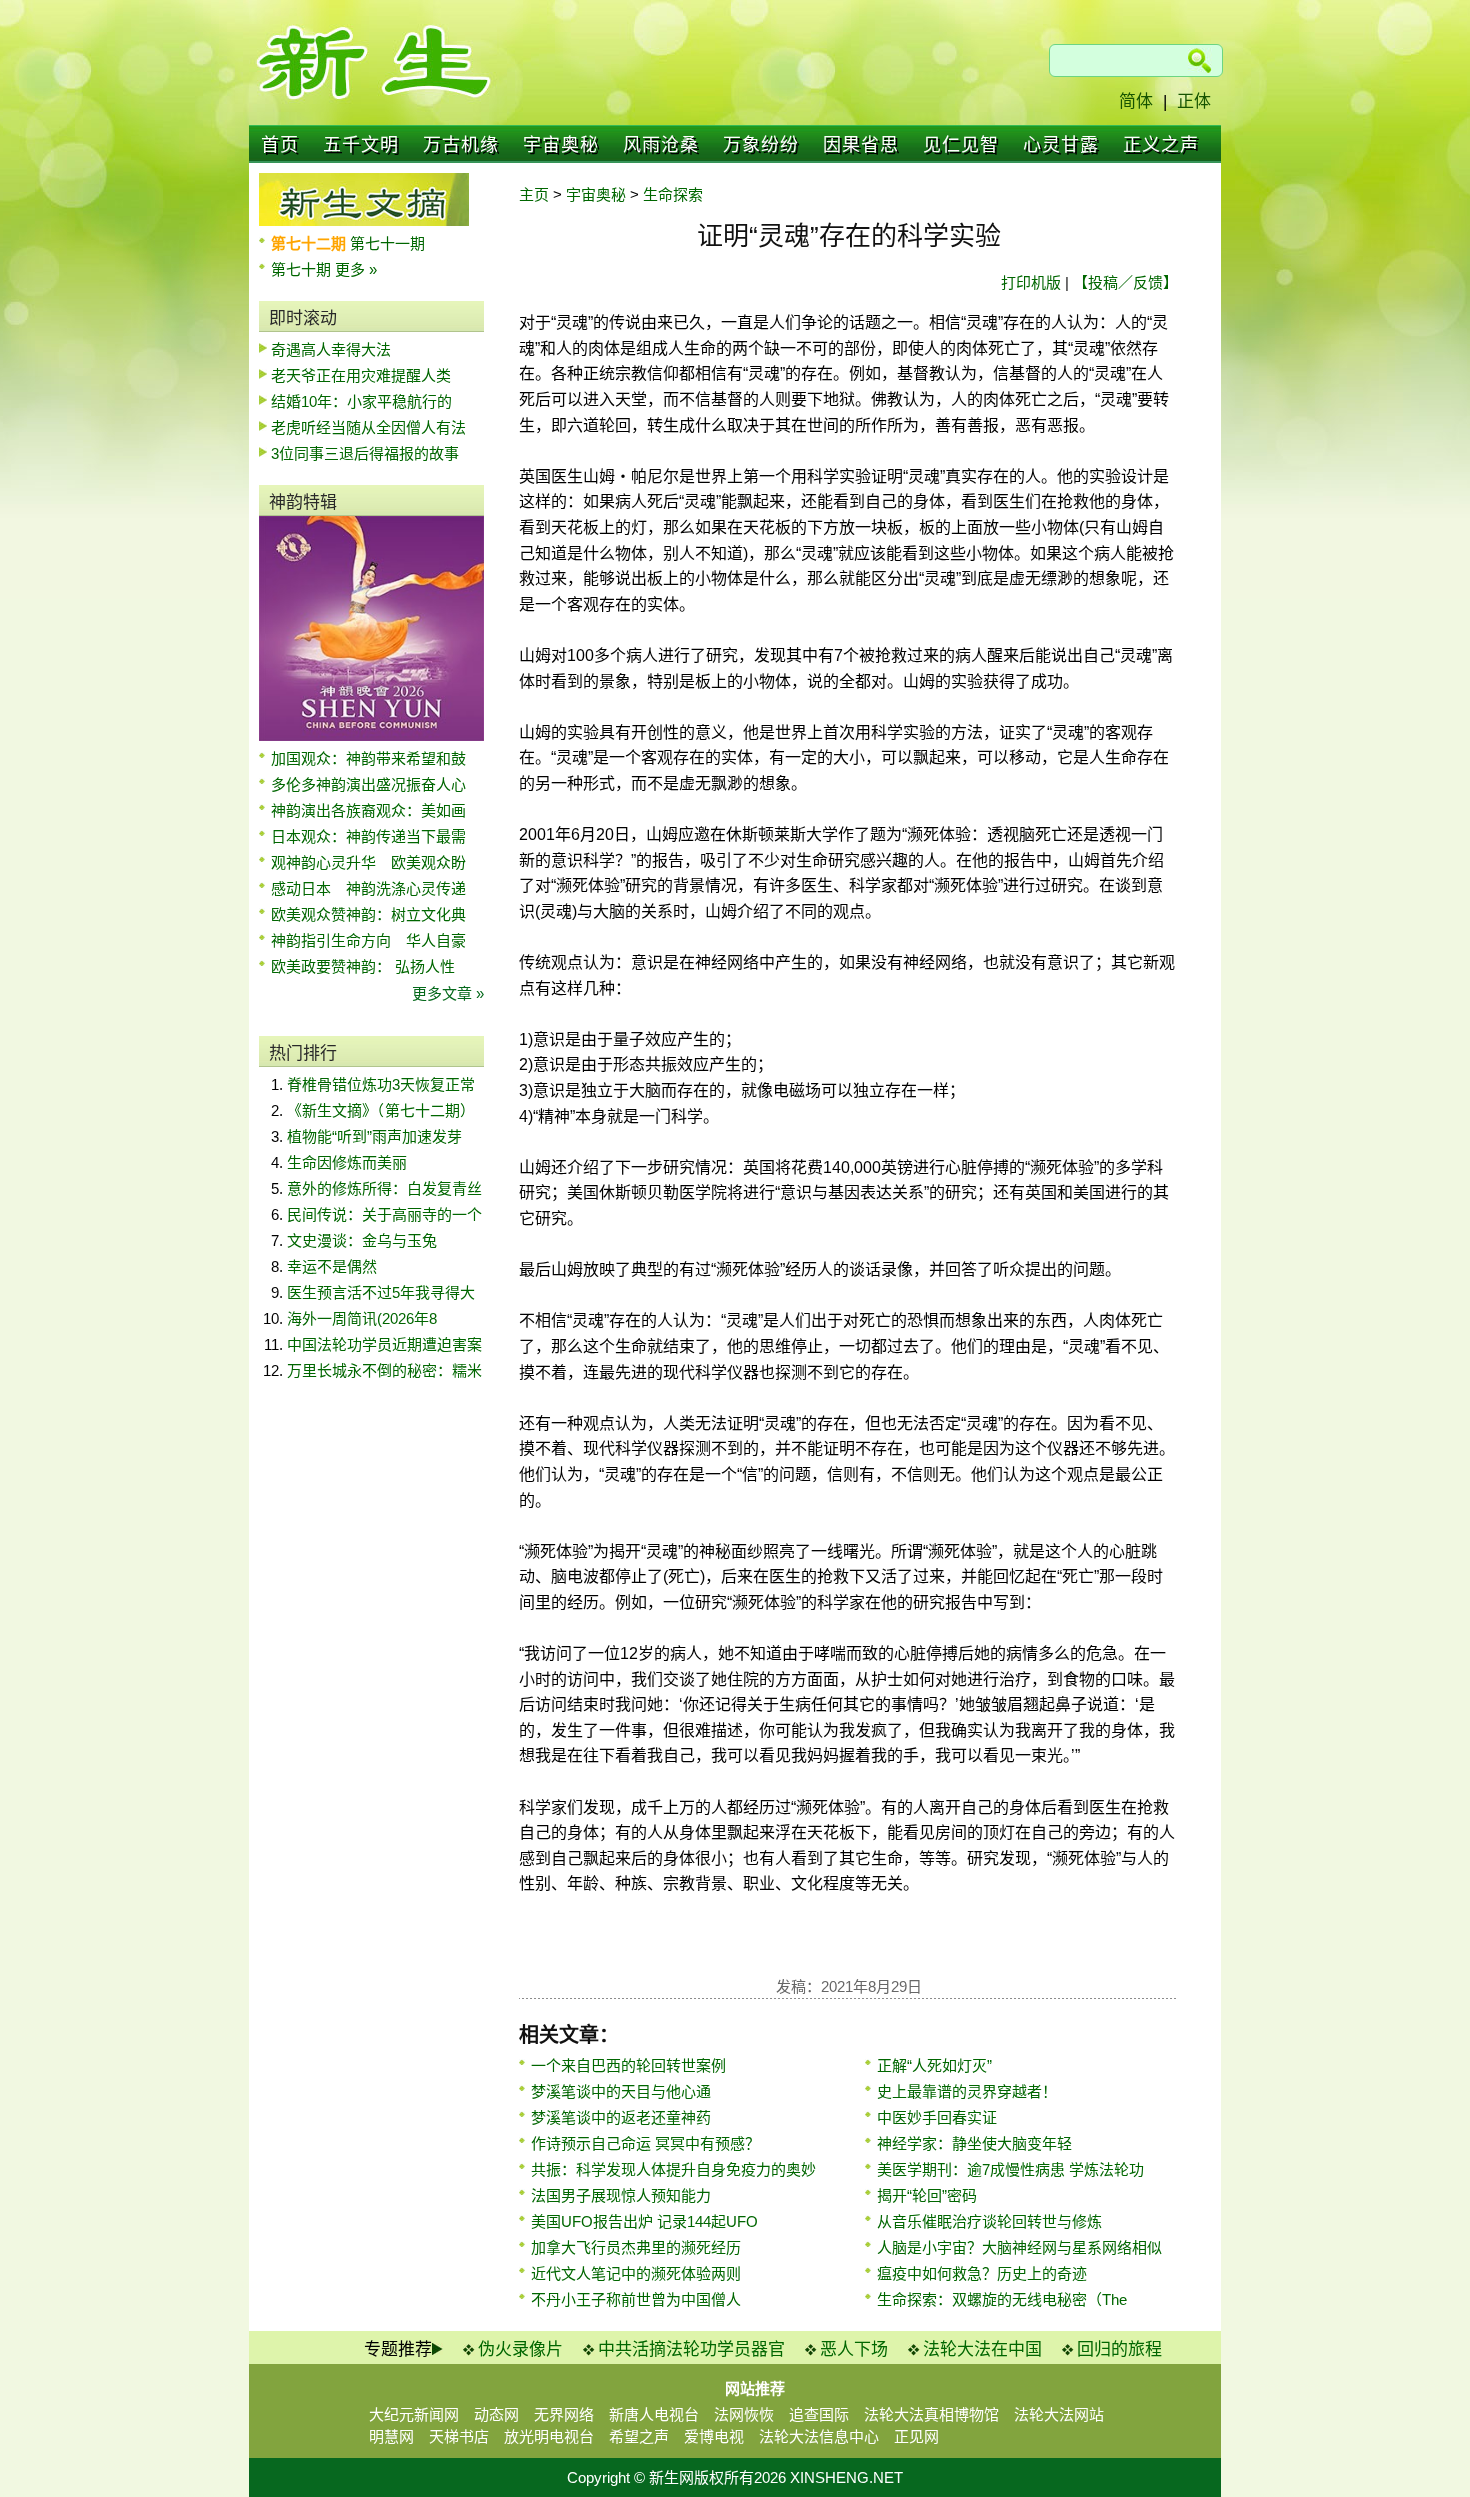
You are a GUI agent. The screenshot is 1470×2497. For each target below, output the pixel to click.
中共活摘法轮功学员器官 (691, 2349)
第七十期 (303, 269)
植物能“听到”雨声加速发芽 (374, 1136)
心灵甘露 (1061, 145)
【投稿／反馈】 (1125, 282)
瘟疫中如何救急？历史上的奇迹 (982, 2273)
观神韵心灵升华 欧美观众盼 (368, 862)
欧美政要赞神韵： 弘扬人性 (363, 966)
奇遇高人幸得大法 (331, 349)
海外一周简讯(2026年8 (362, 1318)
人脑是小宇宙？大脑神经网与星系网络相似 (1019, 2247)
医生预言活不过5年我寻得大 (381, 1292)
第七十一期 (387, 243)
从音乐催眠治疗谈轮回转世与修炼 (989, 2221)
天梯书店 (459, 2436)
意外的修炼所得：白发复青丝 (384, 1188)
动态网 (496, 2414)
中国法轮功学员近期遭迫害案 (384, 1344)
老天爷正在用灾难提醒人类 (361, 375)
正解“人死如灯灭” (934, 2065)
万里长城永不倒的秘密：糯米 (384, 1370)
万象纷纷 (761, 145)
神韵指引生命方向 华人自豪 (368, 940)
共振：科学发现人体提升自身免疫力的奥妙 (673, 2169)
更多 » (356, 269)
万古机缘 (461, 145)
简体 (1136, 101)
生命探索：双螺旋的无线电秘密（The (1002, 2299)
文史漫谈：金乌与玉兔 (362, 1240)
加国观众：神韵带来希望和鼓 (368, 758)
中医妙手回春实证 (937, 2117)
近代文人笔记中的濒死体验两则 (636, 2273)
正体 (1194, 101)
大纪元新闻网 (414, 2414)
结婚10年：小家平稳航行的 (361, 401)
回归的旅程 (1119, 2349)
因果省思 (861, 145)
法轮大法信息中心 (819, 2436)
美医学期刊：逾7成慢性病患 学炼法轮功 (1010, 2169)
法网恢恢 (744, 2414)
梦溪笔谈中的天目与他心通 (621, 2091)
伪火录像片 (520, 2349)
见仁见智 (961, 145)
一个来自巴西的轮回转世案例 (628, 2065)
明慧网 (391, 2436)
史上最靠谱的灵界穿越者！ (967, 2091)
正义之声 (1161, 145)
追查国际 (819, 2414)
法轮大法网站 (1059, 2414)
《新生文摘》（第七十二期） (381, 1110)
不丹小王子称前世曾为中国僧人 (636, 2299)
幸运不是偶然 (332, 1266)
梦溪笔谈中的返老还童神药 (621, 2117)
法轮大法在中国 (982, 2349)
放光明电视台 (549, 2436)
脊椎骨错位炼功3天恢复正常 (381, 1084)
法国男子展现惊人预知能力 (621, 2195)
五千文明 (361, 145)
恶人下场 (854, 2349)
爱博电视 (714, 2436)
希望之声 (639, 2436)
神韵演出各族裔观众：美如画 (368, 810)
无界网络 (564, 2414)
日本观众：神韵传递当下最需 (368, 836)
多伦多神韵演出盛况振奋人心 (368, 784)
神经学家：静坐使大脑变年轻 (974, 2143)
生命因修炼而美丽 (347, 1162)
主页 (534, 194)
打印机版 (1031, 282)
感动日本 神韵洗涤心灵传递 (368, 888)
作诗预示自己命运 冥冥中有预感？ (645, 2143)
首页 (280, 145)
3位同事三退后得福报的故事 (365, 453)
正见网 (916, 2436)
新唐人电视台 (654, 2414)
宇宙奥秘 (561, 145)
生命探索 (673, 194)
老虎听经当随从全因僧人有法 (368, 427)
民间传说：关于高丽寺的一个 (384, 1214)
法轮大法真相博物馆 (931, 2414)
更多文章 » (448, 993)
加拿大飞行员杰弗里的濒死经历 (636, 2247)
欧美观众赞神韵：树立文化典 (368, 914)
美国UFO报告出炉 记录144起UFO (644, 2221)
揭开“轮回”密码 (927, 2195)
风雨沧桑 (661, 145)
